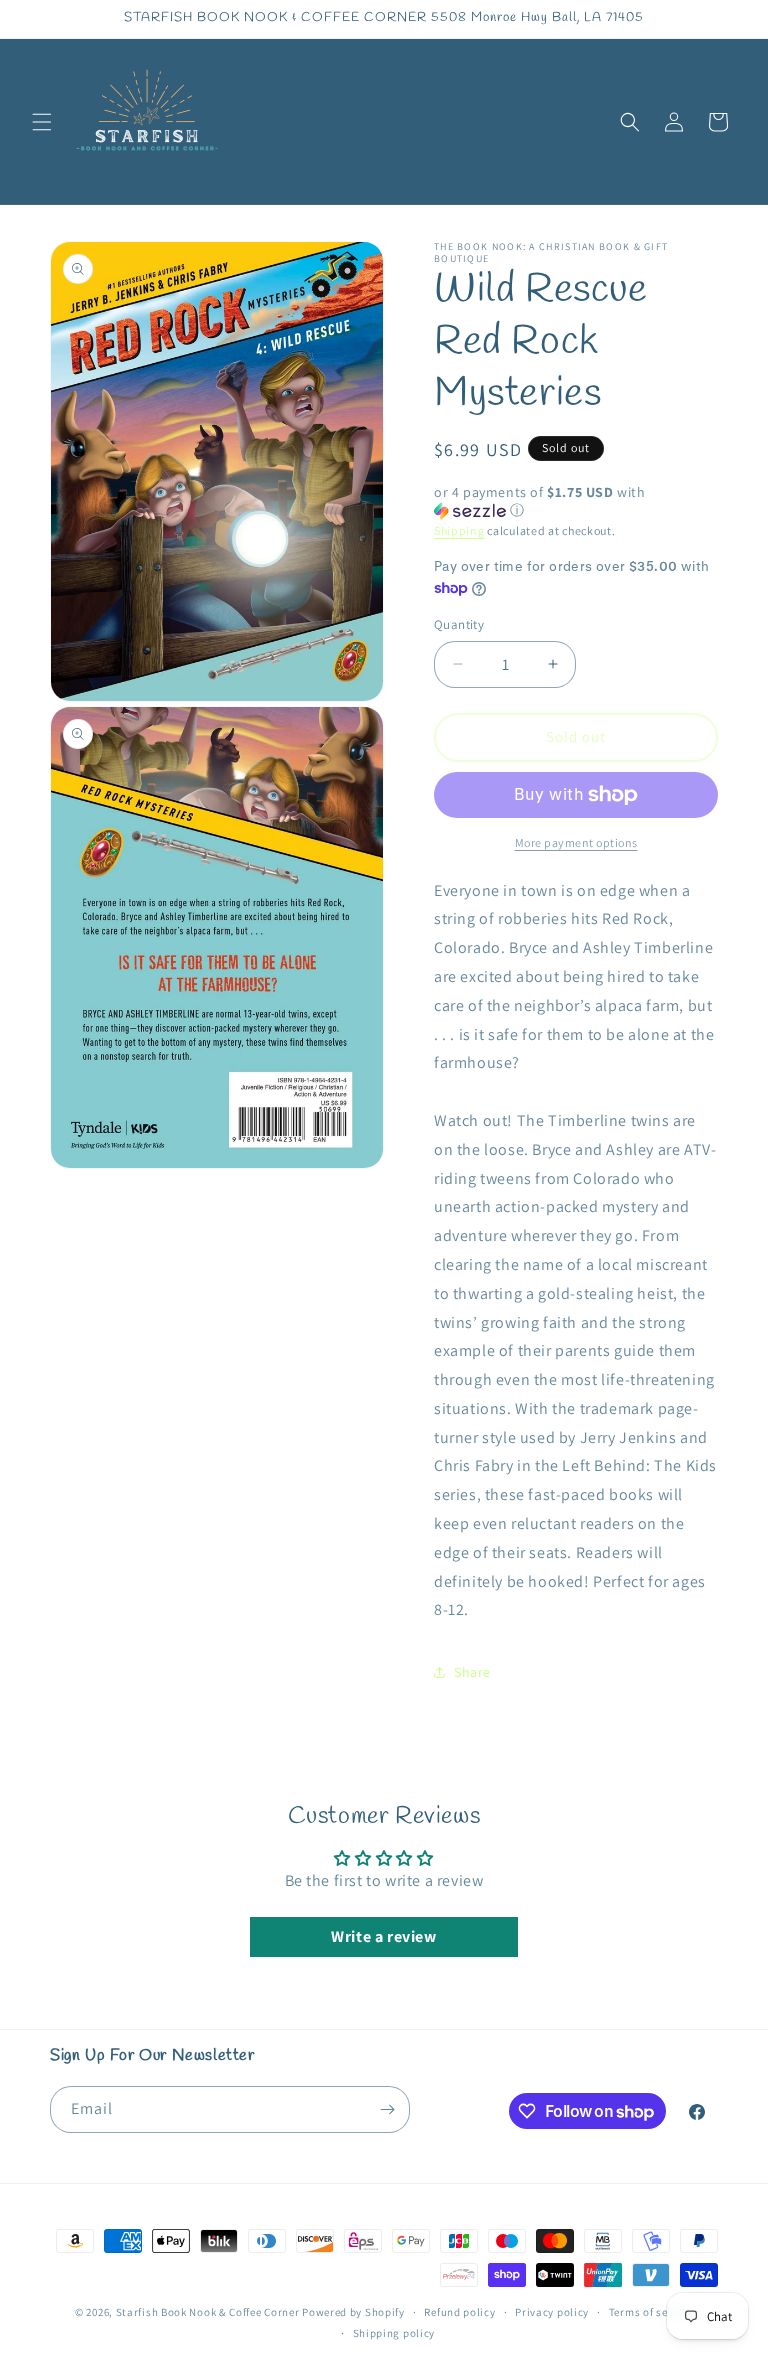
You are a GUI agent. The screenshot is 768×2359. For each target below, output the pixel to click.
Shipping (459, 530)
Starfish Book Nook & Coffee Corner (208, 2312)
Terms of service (651, 2312)
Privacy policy (552, 2312)
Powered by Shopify (353, 2312)
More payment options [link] (576, 842)
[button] (42, 122)
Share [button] (472, 1672)
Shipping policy (394, 2333)
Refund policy (459, 2312)
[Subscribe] (387, 2109)
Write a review (383, 1936)
